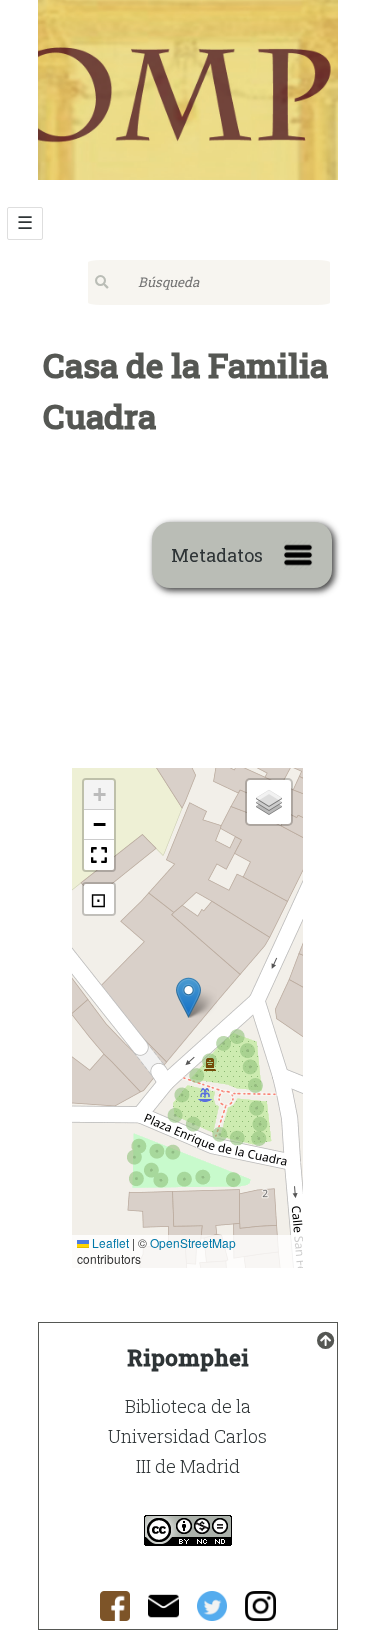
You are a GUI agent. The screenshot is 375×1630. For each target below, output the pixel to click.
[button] (188, 997)
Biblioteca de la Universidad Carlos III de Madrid (187, 1436)
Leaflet (109, 1242)
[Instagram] (260, 1611)
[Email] (163, 1611)
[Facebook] (115, 1611)
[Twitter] (212, 1611)
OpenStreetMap (193, 1242)
